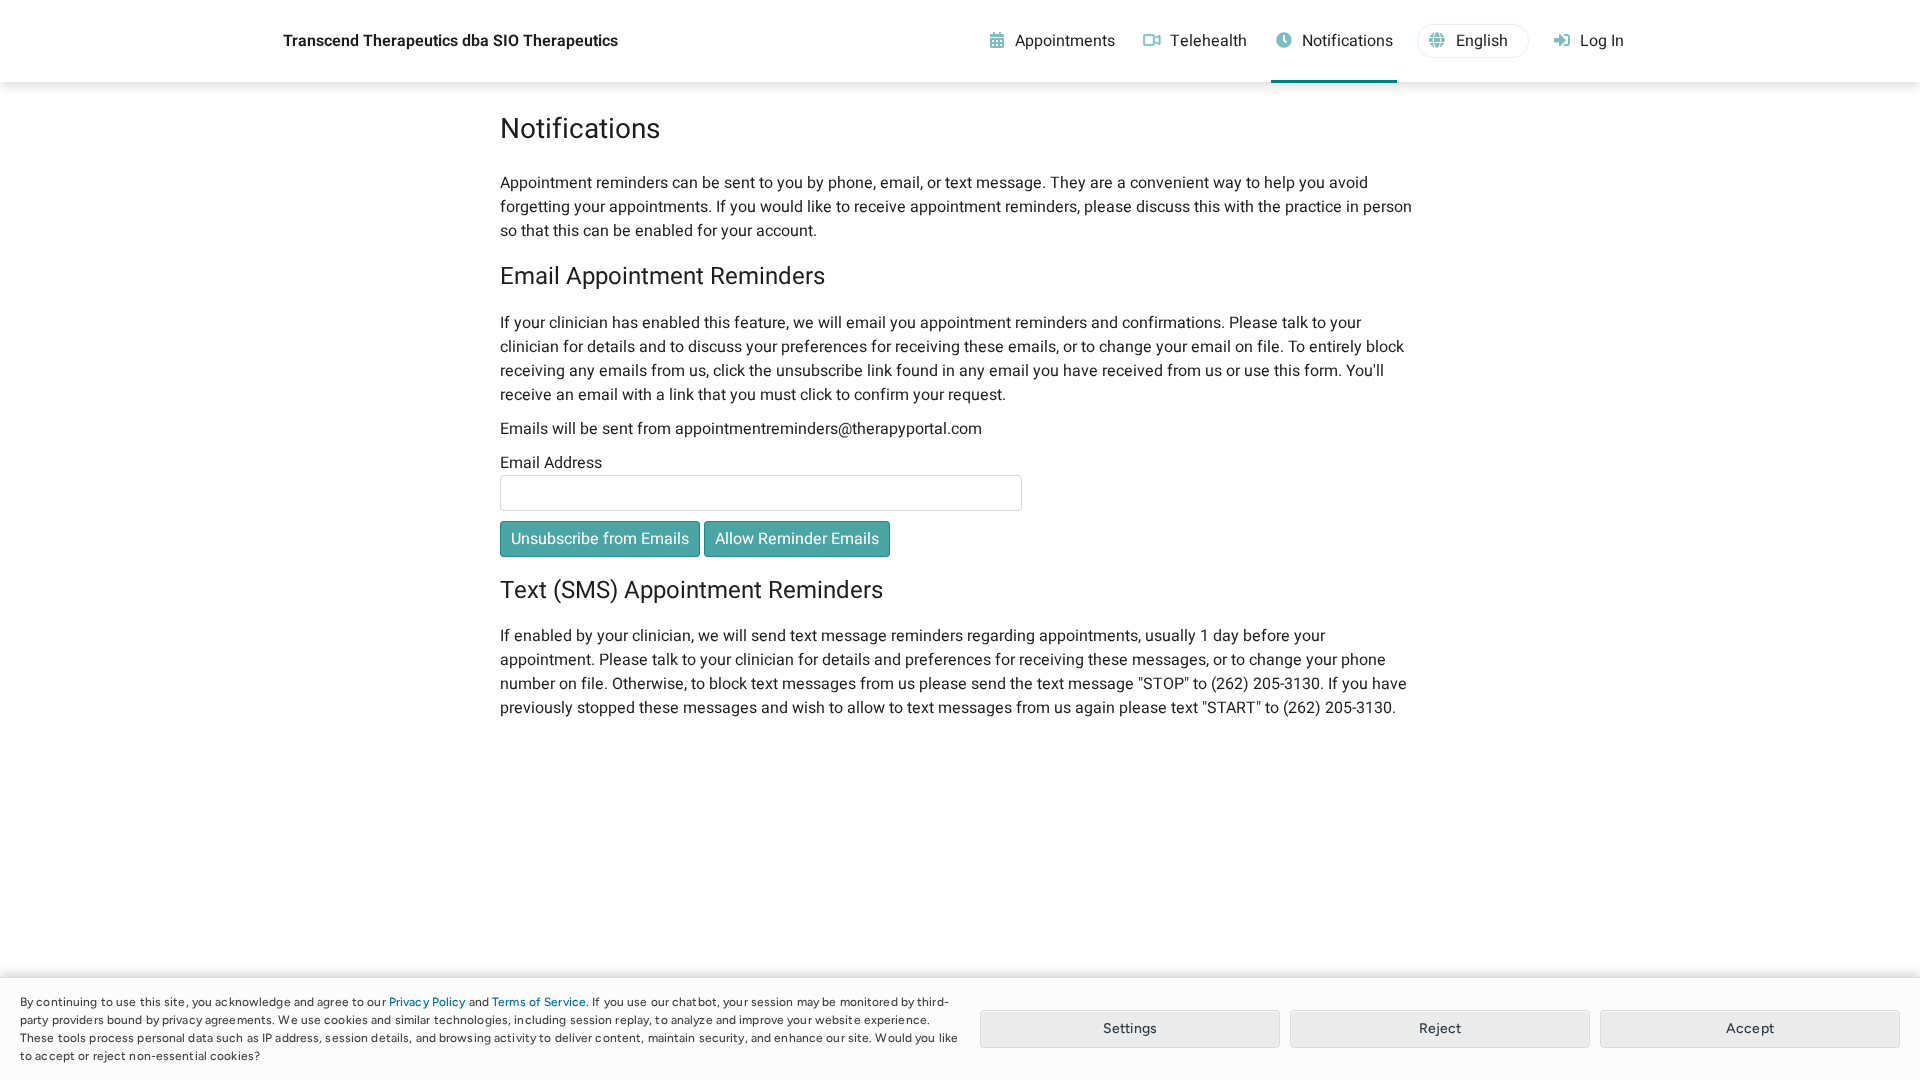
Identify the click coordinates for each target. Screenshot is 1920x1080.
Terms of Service (539, 1002)
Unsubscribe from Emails (600, 539)
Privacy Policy (427, 1002)
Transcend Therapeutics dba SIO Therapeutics (450, 41)
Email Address (551, 463)
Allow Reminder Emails (797, 539)
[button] (1473, 41)
